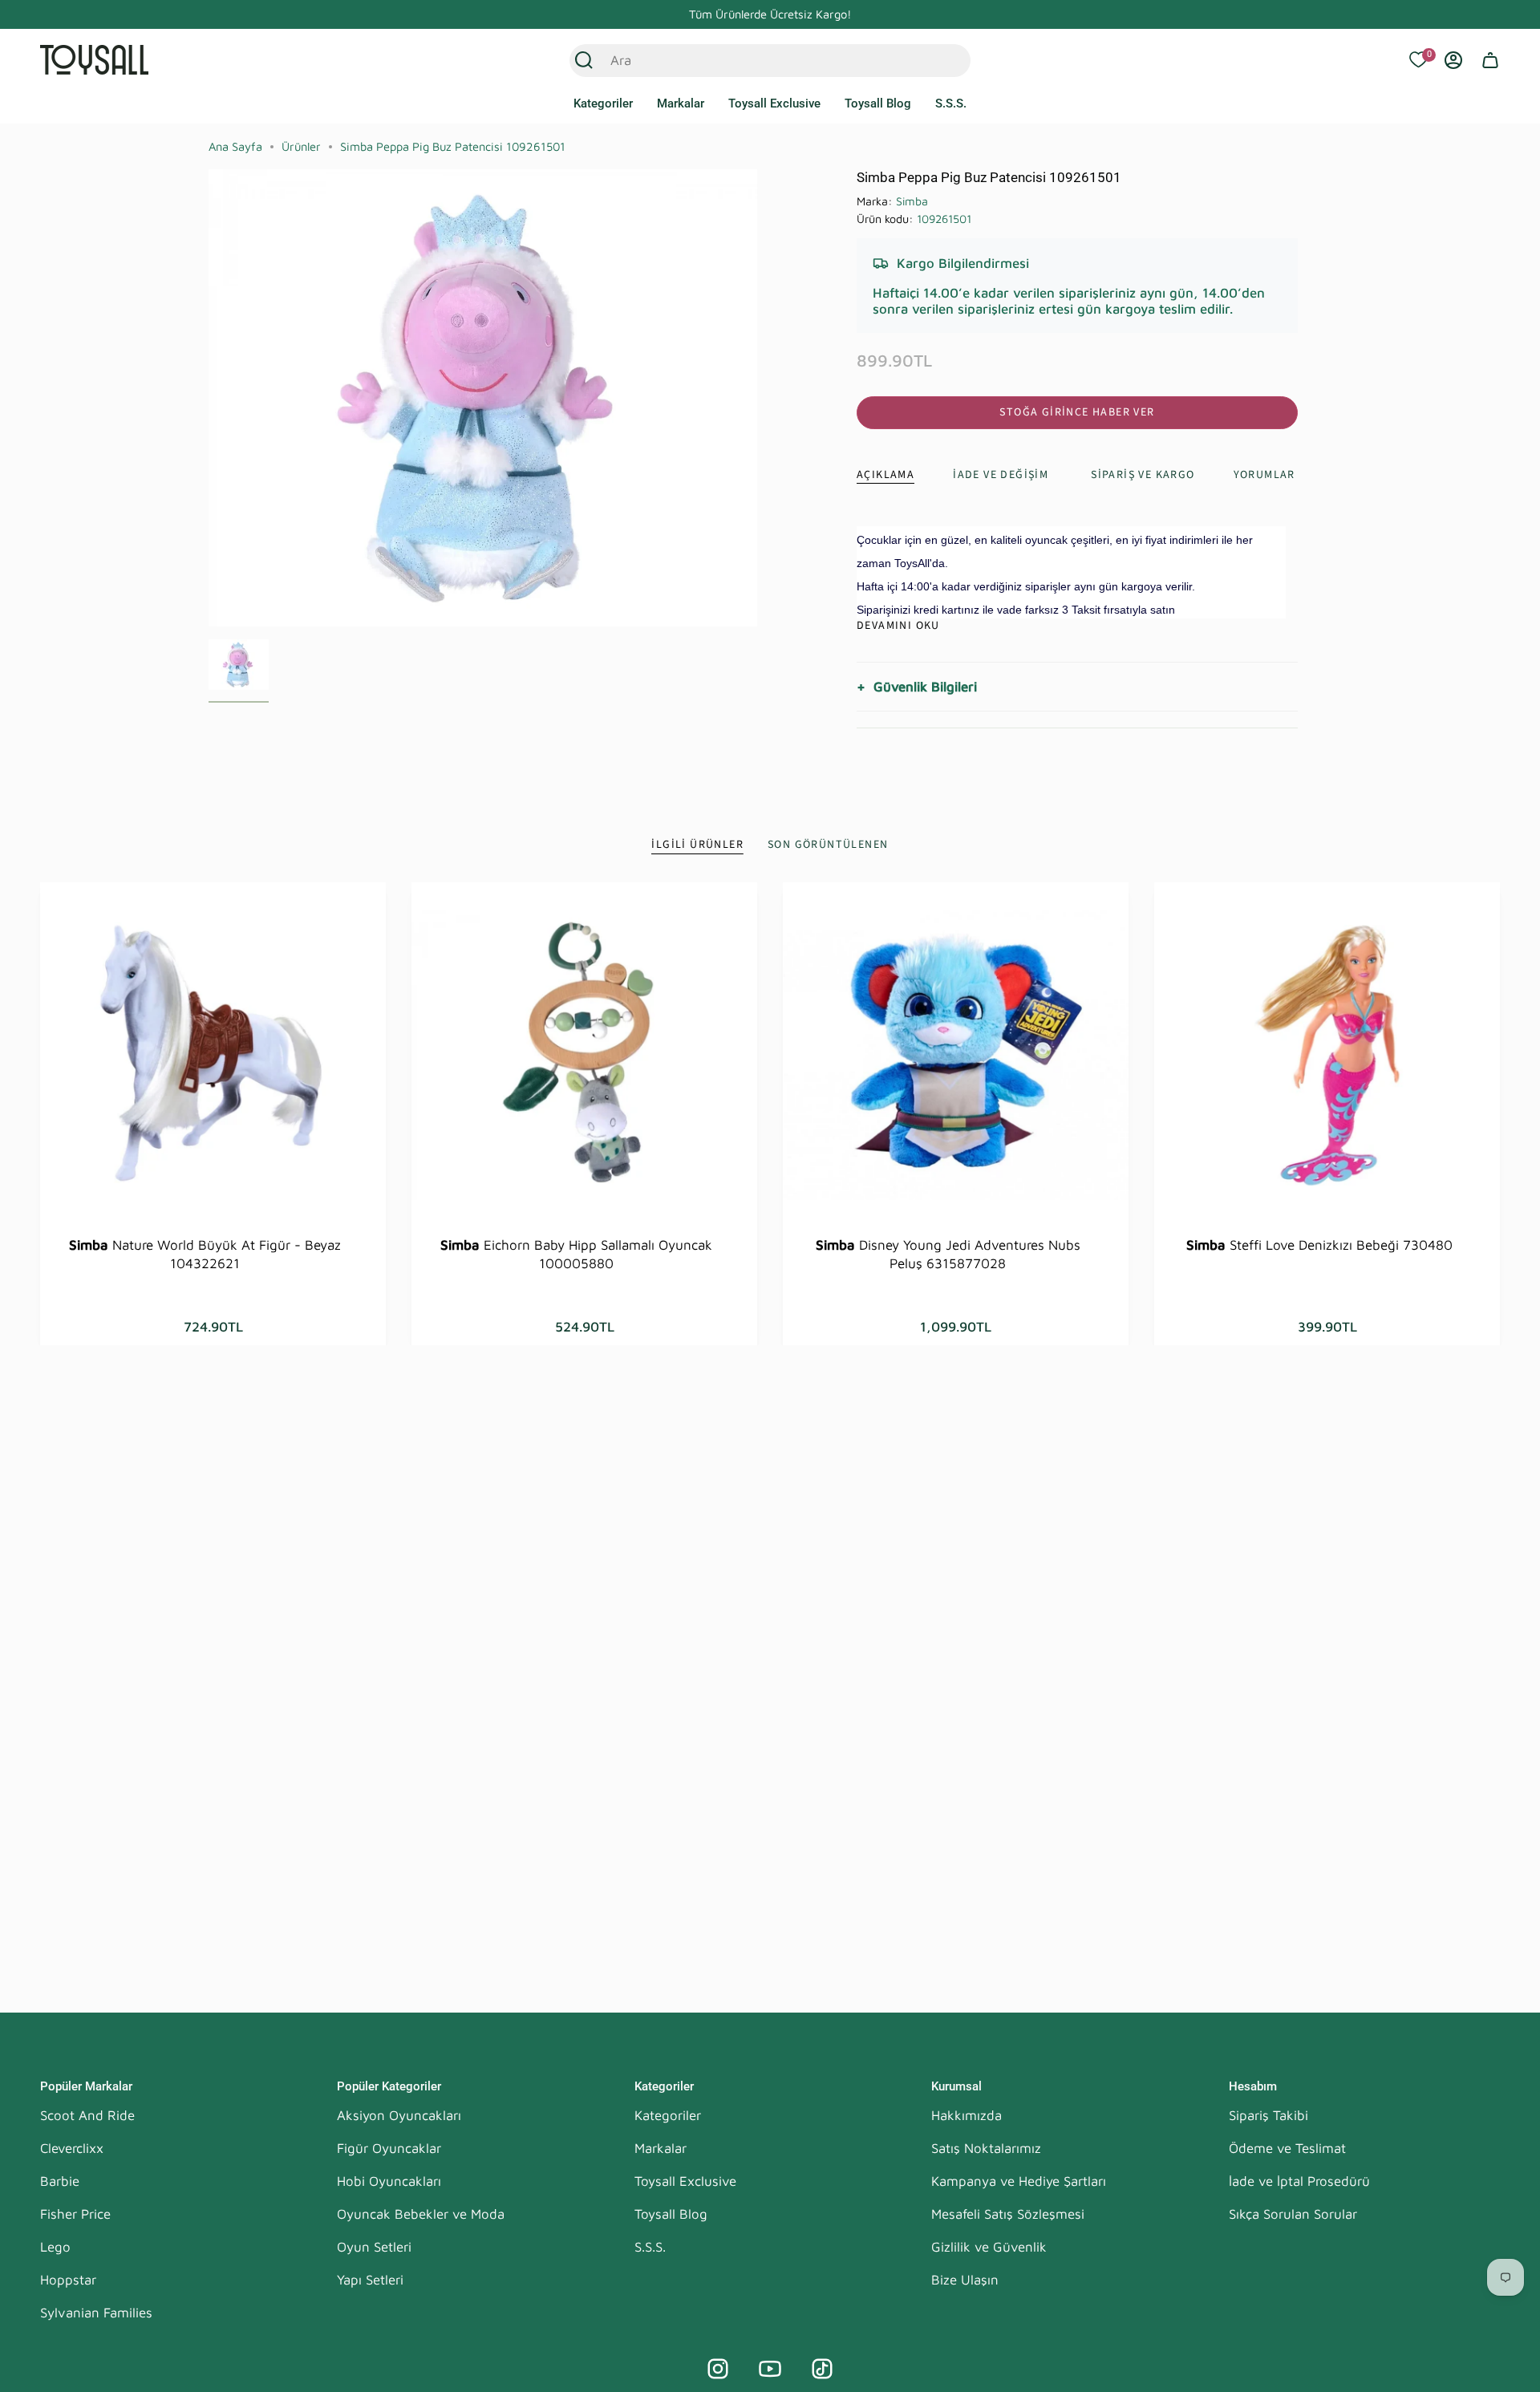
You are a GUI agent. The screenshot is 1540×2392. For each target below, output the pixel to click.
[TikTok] (822, 2369)
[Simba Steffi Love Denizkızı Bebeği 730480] (1327, 1055)
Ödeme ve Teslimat (1287, 2148)
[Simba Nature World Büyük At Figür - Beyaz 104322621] (213, 1055)
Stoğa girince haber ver (1077, 412)
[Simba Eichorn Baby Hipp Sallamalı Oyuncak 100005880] (584, 1055)
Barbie (60, 2181)
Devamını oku (898, 626)
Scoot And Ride (87, 2115)
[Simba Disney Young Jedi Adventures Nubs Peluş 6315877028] (956, 1055)
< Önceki (209, 398)
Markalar (661, 2148)
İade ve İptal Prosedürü (1299, 2181)
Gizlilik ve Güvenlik (989, 2247)
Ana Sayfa (235, 146)
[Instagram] (718, 2369)
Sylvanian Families (96, 2313)
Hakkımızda (967, 2115)
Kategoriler (668, 2115)
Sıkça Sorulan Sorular (1293, 2214)
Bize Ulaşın (965, 2280)
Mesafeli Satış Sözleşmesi (1008, 2214)
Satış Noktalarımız (986, 2148)
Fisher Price (75, 2214)
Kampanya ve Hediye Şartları (1019, 2181)
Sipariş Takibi (1268, 2115)
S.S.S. (650, 2247)
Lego (55, 2247)
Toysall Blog (671, 2214)
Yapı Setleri (370, 2280)
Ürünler (301, 146)
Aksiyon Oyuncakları (399, 2115)
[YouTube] (770, 2369)
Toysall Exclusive (685, 2181)
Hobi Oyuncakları (389, 2181)
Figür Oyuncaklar (389, 2148)
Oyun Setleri (374, 2247)
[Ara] (584, 60)
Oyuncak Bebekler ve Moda (421, 2214)
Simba (912, 201)
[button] (603, 104)
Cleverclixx (72, 2148)
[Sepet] (1490, 60)
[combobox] (753, 60)
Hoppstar (68, 2280)
